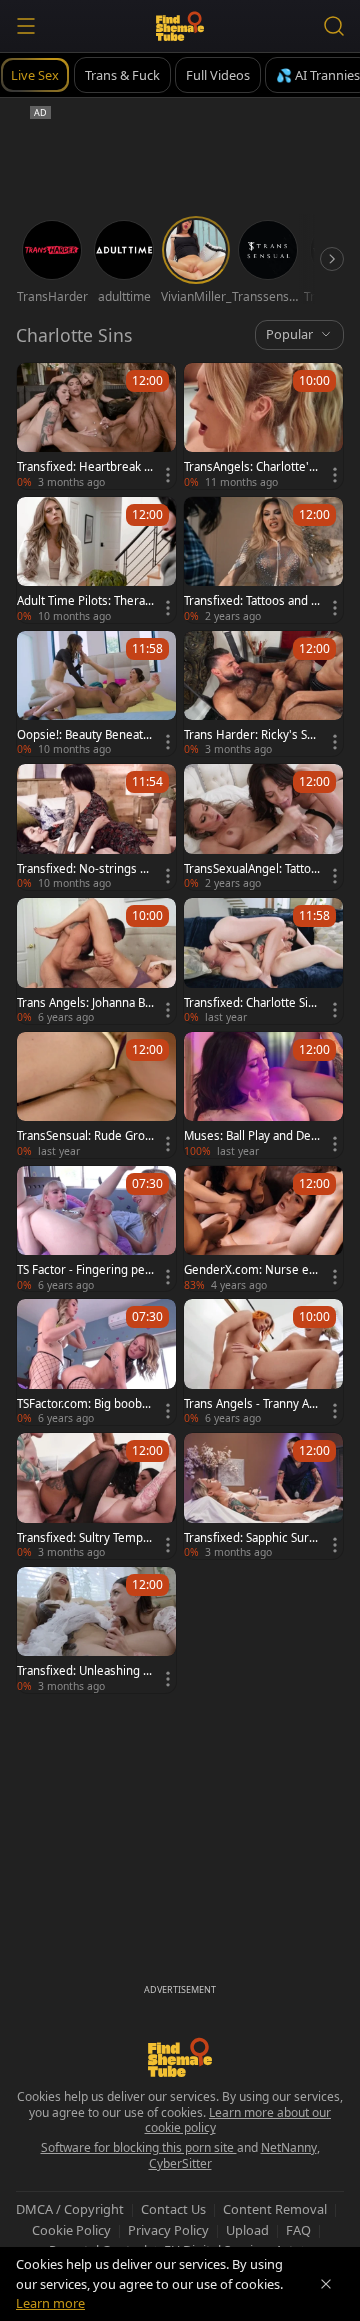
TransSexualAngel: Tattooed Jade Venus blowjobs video (251, 869)
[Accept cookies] (326, 2284)
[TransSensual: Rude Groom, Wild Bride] (96, 1095)
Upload (247, 2230)
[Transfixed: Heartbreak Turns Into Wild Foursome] (96, 426)
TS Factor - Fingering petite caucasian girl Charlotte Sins (84, 1270)
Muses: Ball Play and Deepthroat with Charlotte (251, 1136)
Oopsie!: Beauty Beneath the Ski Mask (83, 735)
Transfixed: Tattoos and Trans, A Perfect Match (252, 601)
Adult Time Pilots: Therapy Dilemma (84, 601)
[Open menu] (26, 26)
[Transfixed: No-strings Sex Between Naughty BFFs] (96, 827)
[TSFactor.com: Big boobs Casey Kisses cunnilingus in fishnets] (96, 1362)
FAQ (298, 2230)
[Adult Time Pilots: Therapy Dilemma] (96, 560)
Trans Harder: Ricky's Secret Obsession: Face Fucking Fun (252, 735)
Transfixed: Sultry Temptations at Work (85, 1538)
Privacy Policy (168, 2230)
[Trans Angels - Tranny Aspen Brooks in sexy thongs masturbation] (263, 1362)
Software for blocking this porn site (139, 2147)
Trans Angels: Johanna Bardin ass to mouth (84, 1003)
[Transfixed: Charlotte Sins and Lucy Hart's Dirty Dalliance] (263, 961)
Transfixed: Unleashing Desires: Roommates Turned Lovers (84, 1671)
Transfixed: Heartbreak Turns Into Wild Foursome (85, 467)
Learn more (50, 2303)
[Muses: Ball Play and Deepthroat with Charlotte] (263, 1095)
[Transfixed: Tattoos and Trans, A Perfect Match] (263, 560)
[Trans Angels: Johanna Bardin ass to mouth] (96, 961)
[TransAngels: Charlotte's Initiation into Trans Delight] (263, 426)
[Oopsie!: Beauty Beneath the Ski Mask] (96, 694)
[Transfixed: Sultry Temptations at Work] (96, 1496)
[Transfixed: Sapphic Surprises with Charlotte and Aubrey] (263, 1496)
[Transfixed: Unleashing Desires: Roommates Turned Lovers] (96, 1630)
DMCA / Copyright (70, 2209)
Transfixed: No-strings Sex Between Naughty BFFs (85, 869)
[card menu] (168, 475)
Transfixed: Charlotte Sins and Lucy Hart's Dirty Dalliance (252, 1003)
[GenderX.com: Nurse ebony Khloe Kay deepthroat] (263, 1229)
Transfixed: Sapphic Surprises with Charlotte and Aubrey (252, 1538)
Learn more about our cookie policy (238, 2120)
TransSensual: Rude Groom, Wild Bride (84, 1136)
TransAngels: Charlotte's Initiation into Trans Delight (251, 467)
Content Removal (275, 2209)
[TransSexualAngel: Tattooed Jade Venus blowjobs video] (263, 827)
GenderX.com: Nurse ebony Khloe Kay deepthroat (252, 1270)
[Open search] (334, 26)
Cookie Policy (71, 2230)
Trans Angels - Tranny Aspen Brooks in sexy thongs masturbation (249, 1404)
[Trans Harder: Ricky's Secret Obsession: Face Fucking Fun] (263, 694)
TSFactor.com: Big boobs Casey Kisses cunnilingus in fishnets (85, 1404)
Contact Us (173, 2209)
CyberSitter (180, 2163)
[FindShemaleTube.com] (180, 26)
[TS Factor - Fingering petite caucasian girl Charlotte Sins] (96, 1229)
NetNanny (289, 2147)
